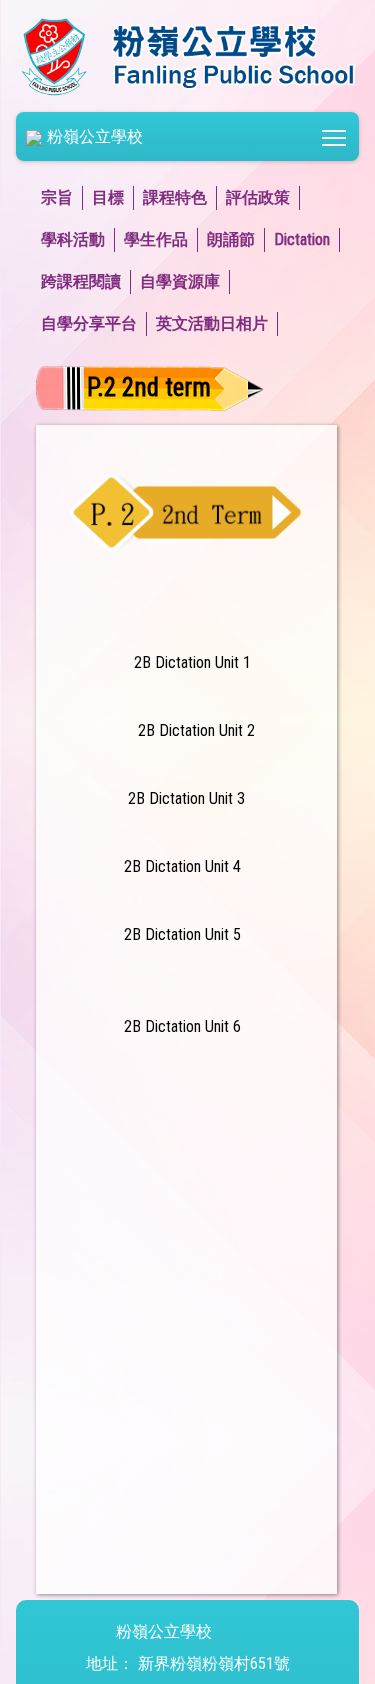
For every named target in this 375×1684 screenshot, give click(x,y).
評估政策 (258, 197)
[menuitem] (62, 198)
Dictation (302, 239)
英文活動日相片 (212, 323)
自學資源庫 (180, 281)
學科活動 (73, 239)
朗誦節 (231, 239)
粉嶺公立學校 (95, 136)
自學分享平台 (89, 323)
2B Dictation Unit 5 (182, 934)
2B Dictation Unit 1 (192, 662)
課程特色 (175, 197)
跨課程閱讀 (81, 281)
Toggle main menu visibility (334, 136)
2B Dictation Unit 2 (194, 730)
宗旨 (57, 197)
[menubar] (187, 261)
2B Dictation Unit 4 (182, 866)
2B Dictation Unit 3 (184, 798)
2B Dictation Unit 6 (182, 1026)
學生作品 (156, 239)
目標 (108, 197)
